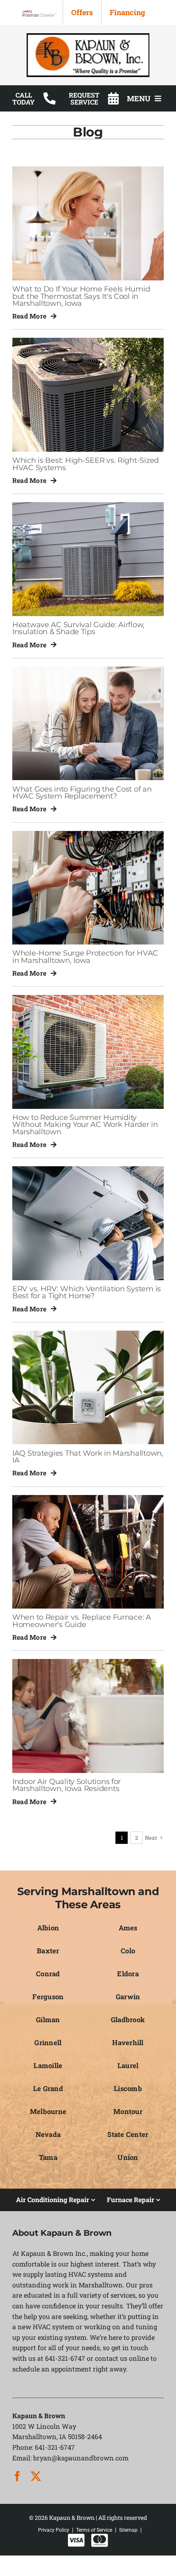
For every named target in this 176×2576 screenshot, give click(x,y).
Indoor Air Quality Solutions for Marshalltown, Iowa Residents (67, 1785)
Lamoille (48, 2065)
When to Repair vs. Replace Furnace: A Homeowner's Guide (82, 1620)
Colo (128, 1951)
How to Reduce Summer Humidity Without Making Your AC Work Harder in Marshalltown (85, 1124)
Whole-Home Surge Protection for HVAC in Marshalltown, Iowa (85, 956)
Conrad (48, 1974)
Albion (48, 1928)
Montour (128, 2111)
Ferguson (48, 1997)
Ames (128, 1928)
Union (128, 2157)
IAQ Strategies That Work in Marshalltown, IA (88, 1456)
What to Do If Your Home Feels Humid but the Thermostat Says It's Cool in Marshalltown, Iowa (81, 296)
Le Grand (48, 2088)
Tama (48, 2157)
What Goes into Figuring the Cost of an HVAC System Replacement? (82, 792)
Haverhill (128, 2042)
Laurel (128, 2065)
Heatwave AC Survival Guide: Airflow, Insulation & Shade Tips (78, 628)
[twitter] (36, 2476)
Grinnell (48, 2042)
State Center (128, 2134)
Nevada (48, 2134)
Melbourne (48, 2111)
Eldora (128, 1974)
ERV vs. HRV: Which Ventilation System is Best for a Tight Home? (87, 1292)
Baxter (48, 1951)
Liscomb (128, 2088)
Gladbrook (128, 2020)
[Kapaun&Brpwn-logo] (88, 36)
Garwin (128, 1997)
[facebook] (17, 2476)
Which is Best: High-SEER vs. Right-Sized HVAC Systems (86, 464)
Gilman (48, 2020)
